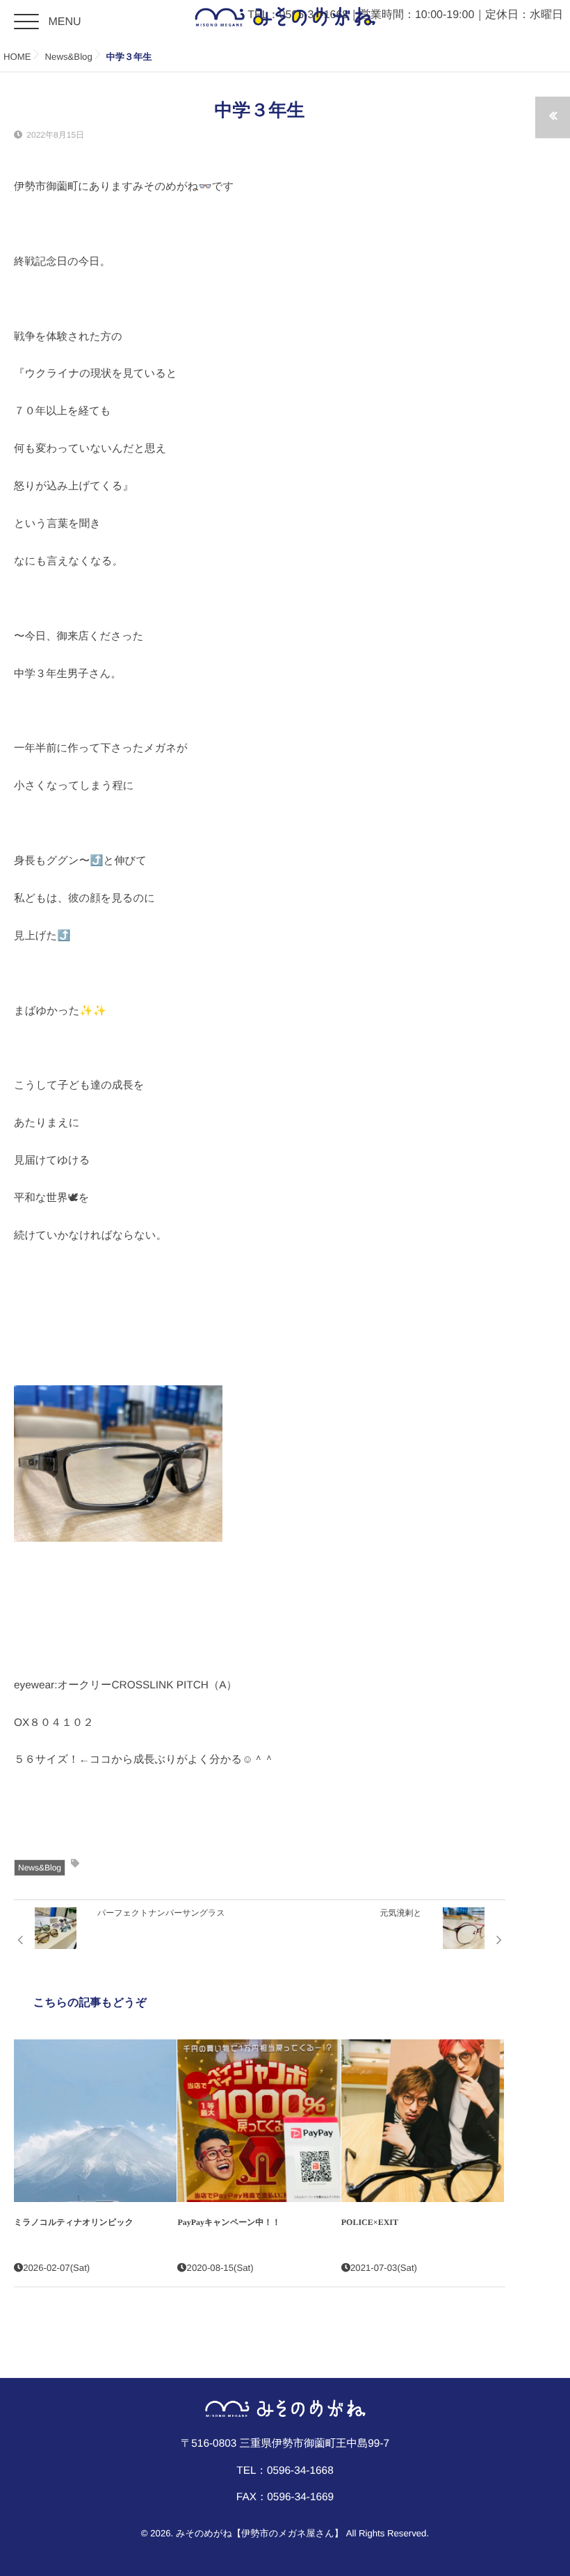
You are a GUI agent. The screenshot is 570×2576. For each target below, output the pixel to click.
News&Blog (40, 1868)
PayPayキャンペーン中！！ (229, 2222)
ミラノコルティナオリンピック (74, 2222)
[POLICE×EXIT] (423, 2121)
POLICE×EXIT (370, 2222)
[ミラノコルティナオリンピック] (95, 2121)
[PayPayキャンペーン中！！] (259, 2121)
